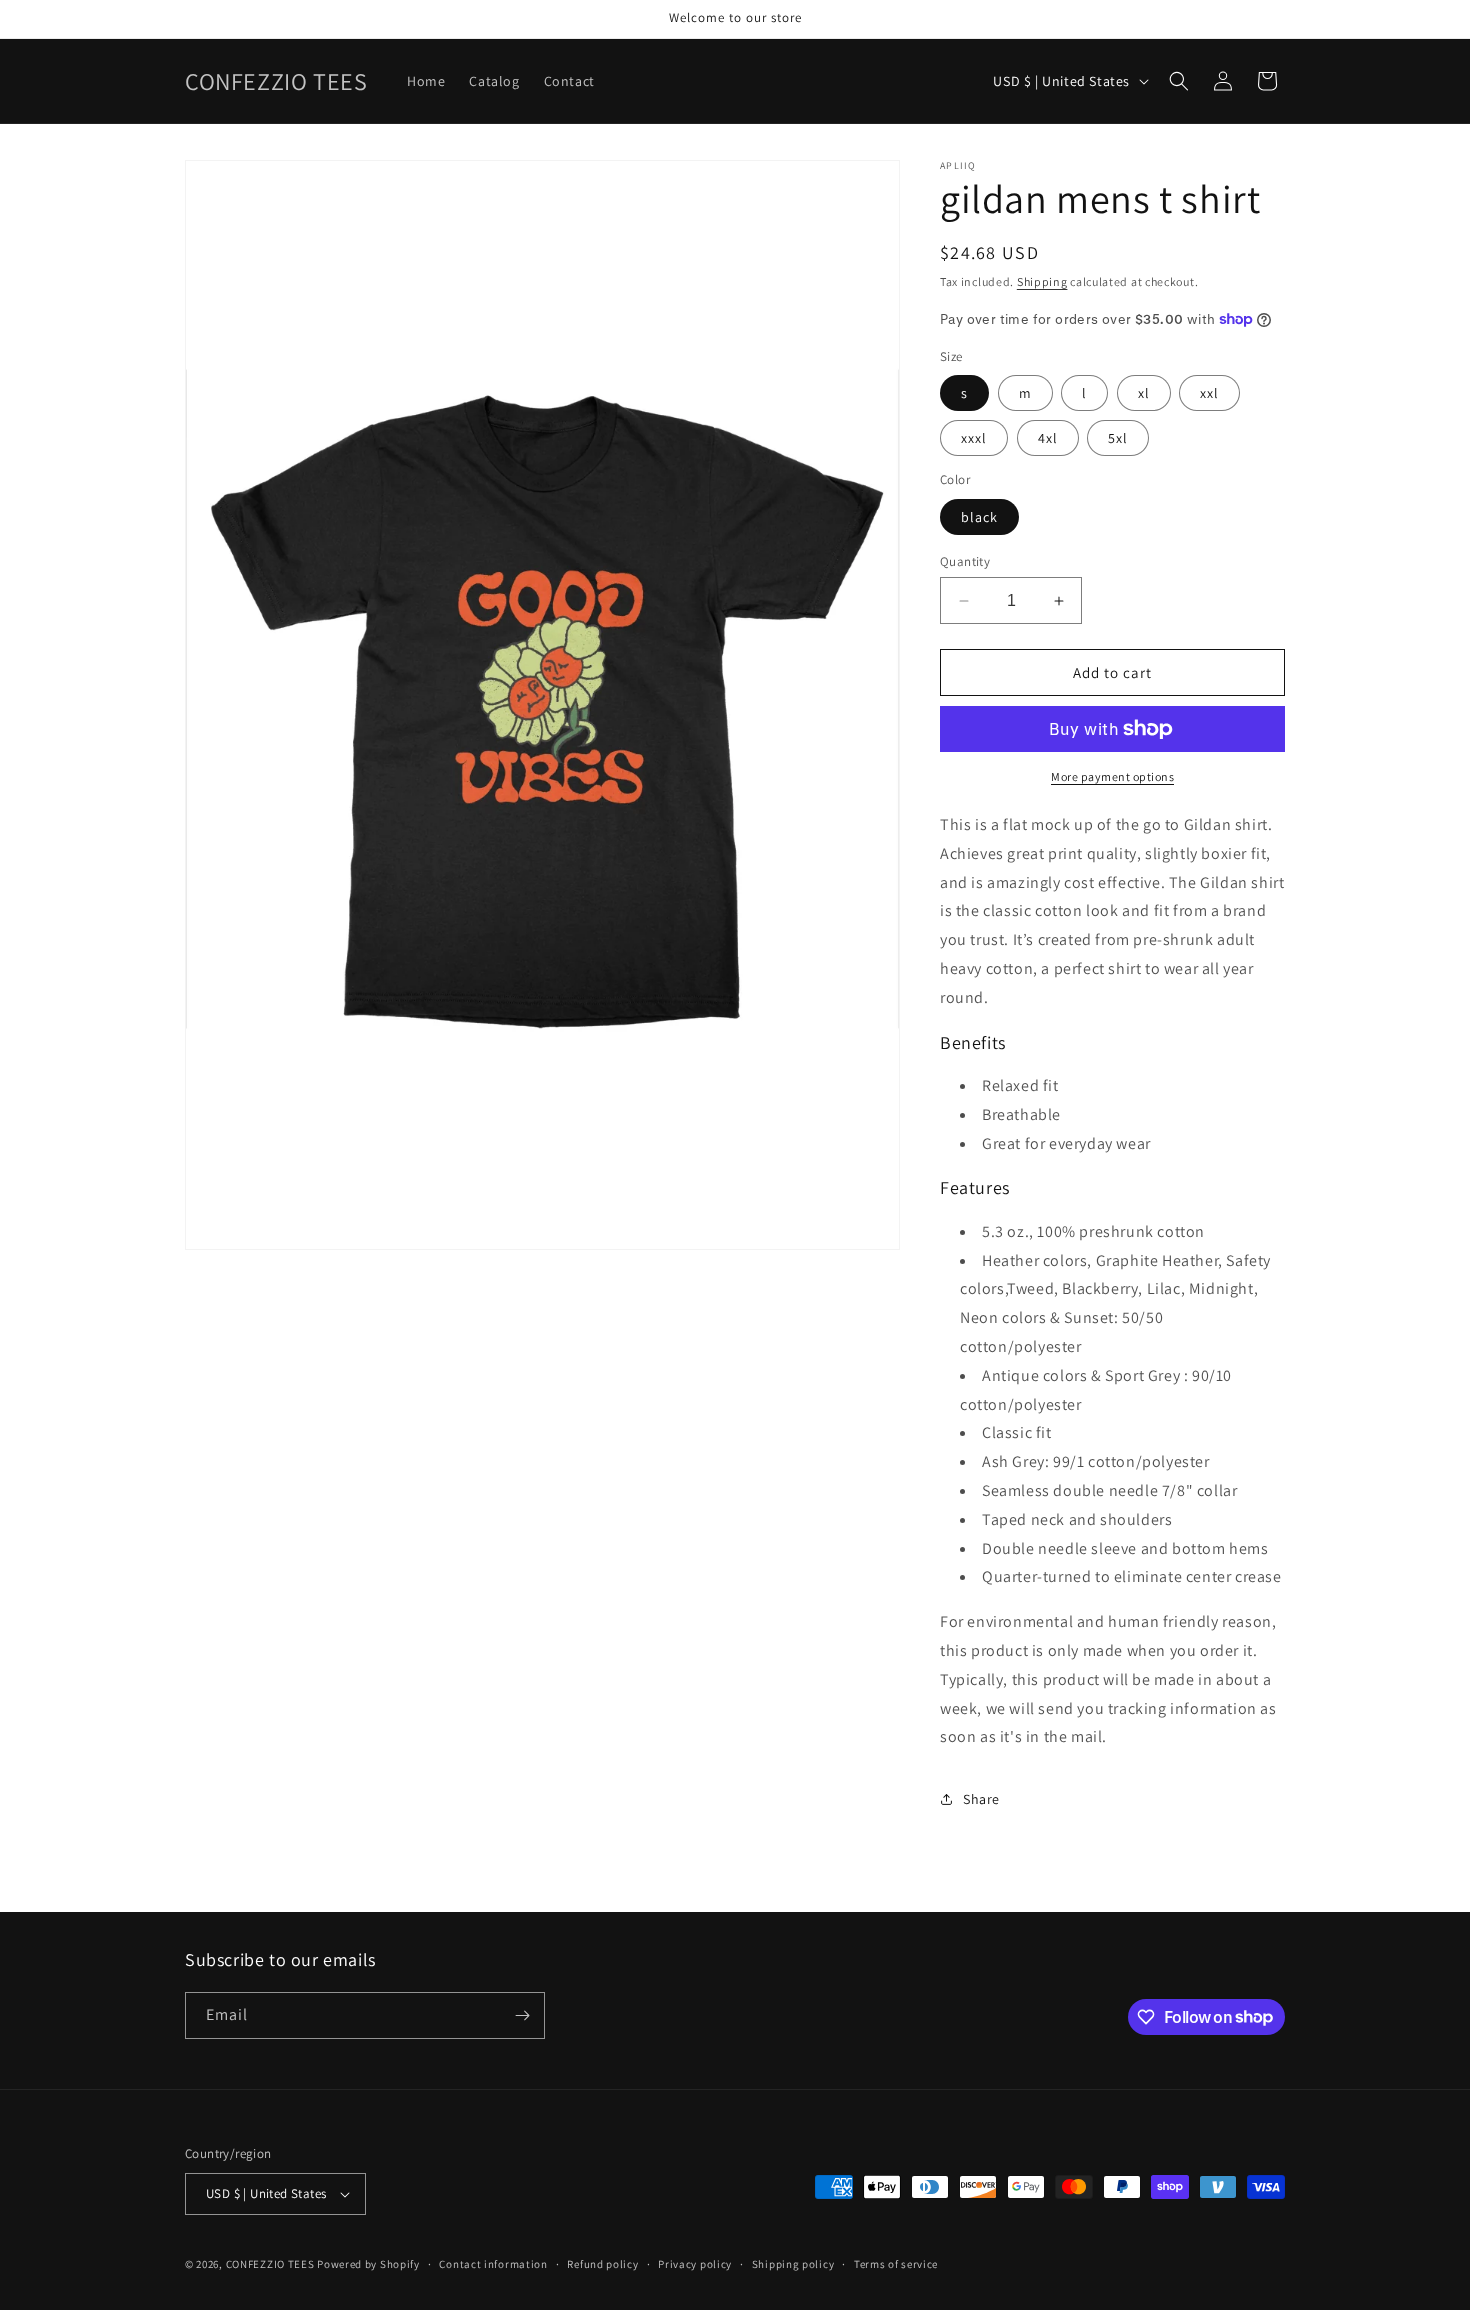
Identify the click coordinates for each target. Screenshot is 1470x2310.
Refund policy (602, 2264)
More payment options (1112, 776)
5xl (1118, 438)
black (979, 517)
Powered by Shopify (368, 2264)
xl (1144, 393)
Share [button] (981, 1799)
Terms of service (896, 2264)
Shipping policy (793, 2264)
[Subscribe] (522, 2015)
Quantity (965, 561)
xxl (1209, 393)
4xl (1048, 438)
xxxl (974, 438)
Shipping (1042, 281)
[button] (1179, 81)
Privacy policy (695, 2264)
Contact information (493, 2264)
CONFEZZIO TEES (270, 2264)
